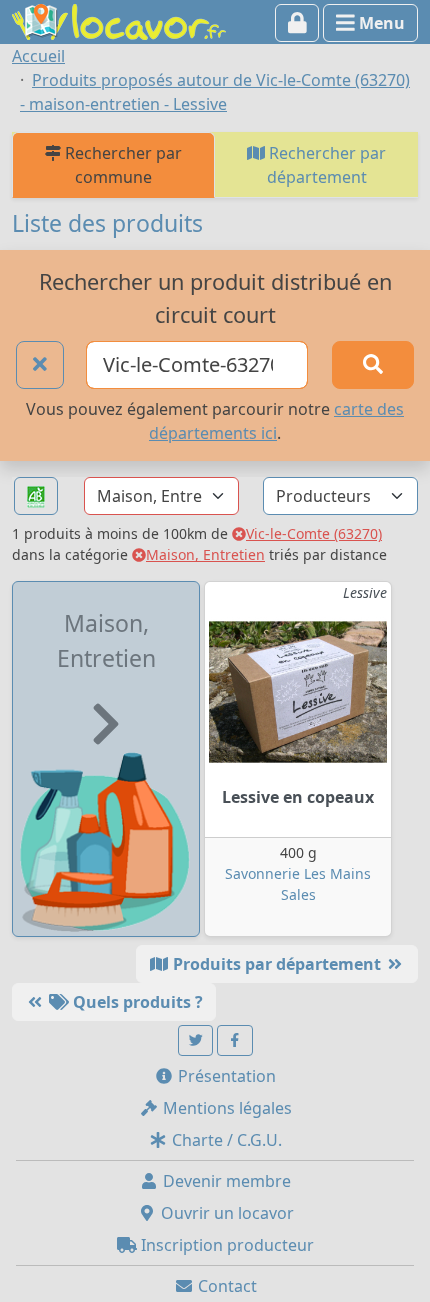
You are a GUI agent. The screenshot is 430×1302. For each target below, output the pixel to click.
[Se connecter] (297, 23)
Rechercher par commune (121, 165)
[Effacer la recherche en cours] (40, 365)
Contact (225, 1286)
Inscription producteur (225, 1245)
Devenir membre (225, 1181)
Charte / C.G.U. (225, 1140)
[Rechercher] (373, 365)
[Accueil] (119, 20)
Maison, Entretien (205, 554)
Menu (380, 23)
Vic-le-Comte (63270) (314, 533)
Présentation (225, 1076)
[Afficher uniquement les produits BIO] (36, 496)
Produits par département (277, 964)
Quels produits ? (136, 1002)
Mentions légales (225, 1108)
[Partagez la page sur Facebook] (235, 1040)
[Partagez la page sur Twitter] (196, 1040)
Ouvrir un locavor (225, 1213)
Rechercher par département (325, 165)
